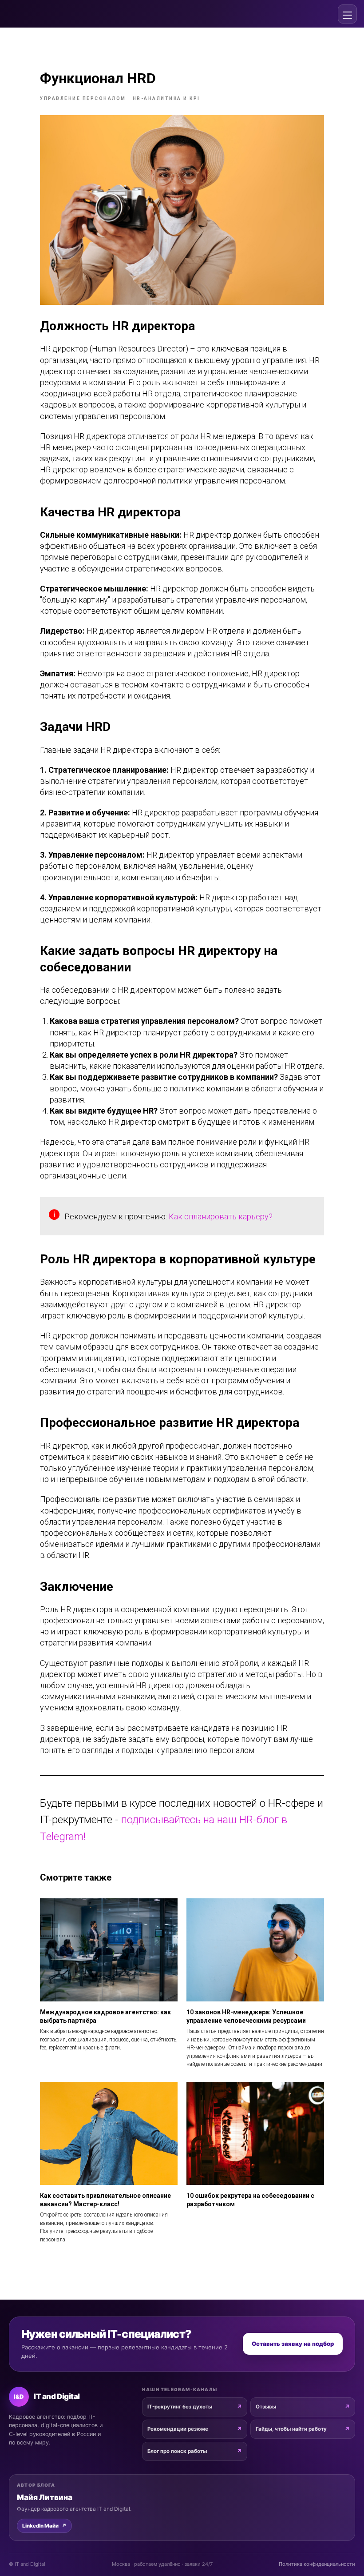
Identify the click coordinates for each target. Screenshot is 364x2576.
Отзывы (266, 2407)
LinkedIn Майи (44, 2526)
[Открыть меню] (347, 14)
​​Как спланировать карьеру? (221, 1216)
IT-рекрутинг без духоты (180, 2407)
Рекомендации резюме (178, 2429)
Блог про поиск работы (177, 2451)
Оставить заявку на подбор (293, 2344)
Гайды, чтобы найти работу (291, 2429)
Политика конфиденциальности (317, 2564)
